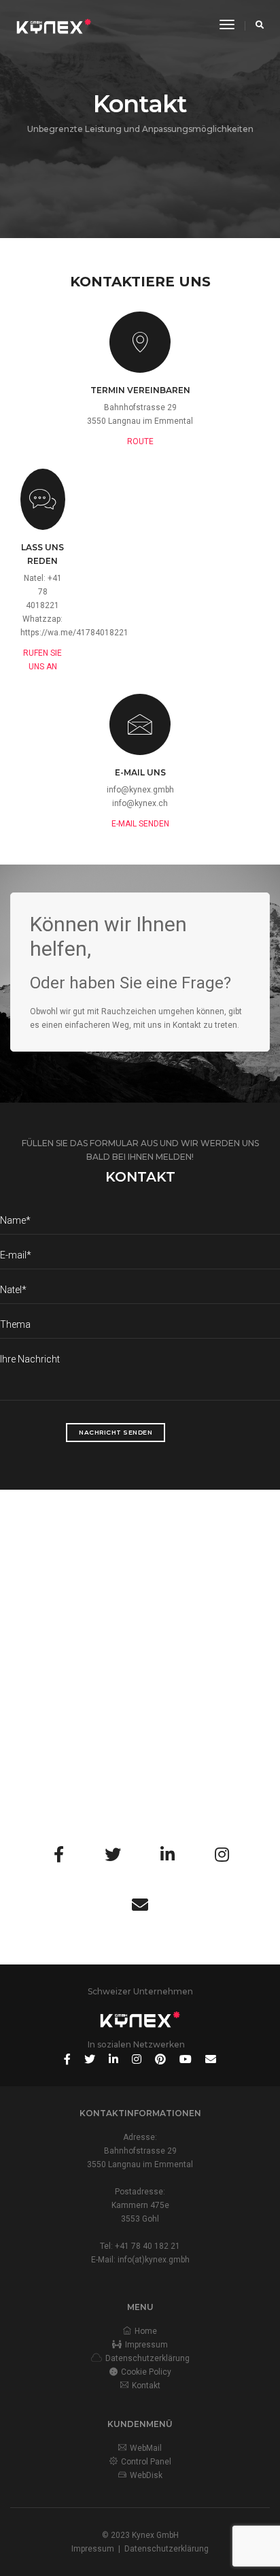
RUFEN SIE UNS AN (42, 660)
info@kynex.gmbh (140, 790)
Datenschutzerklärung (147, 2358)
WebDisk (146, 2475)
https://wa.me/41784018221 (74, 633)
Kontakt (146, 2386)
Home (146, 2331)
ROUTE (140, 441)
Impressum (146, 2345)
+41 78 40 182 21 (147, 2246)
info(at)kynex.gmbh (154, 2260)
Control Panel (146, 2462)
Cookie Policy (146, 2372)
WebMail (146, 2448)
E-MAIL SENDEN (140, 824)
